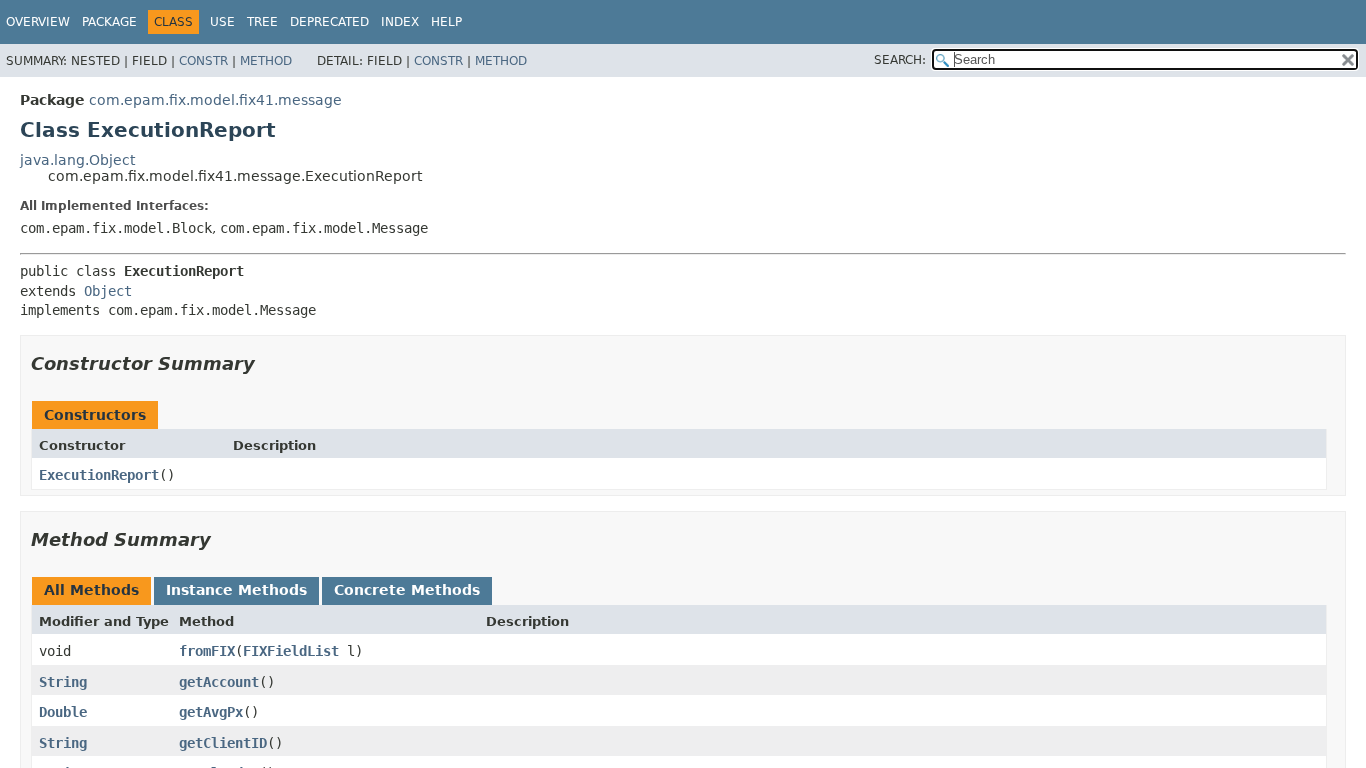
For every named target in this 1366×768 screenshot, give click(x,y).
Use (222, 22)
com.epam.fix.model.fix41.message (215, 100)
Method (266, 61)
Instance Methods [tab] (236, 590)
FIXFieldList (291, 651)
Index (400, 22)
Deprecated (329, 22)
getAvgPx (211, 712)
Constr (203, 61)
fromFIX (207, 651)
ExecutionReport (99, 475)
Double (63, 712)
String (63, 682)
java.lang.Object (77, 160)
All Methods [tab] (91, 590)
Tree (262, 22)
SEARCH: (900, 60)
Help (446, 22)
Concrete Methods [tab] (407, 590)
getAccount (219, 682)
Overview (38, 22)
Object (108, 291)
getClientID (223, 743)
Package (109, 22)
